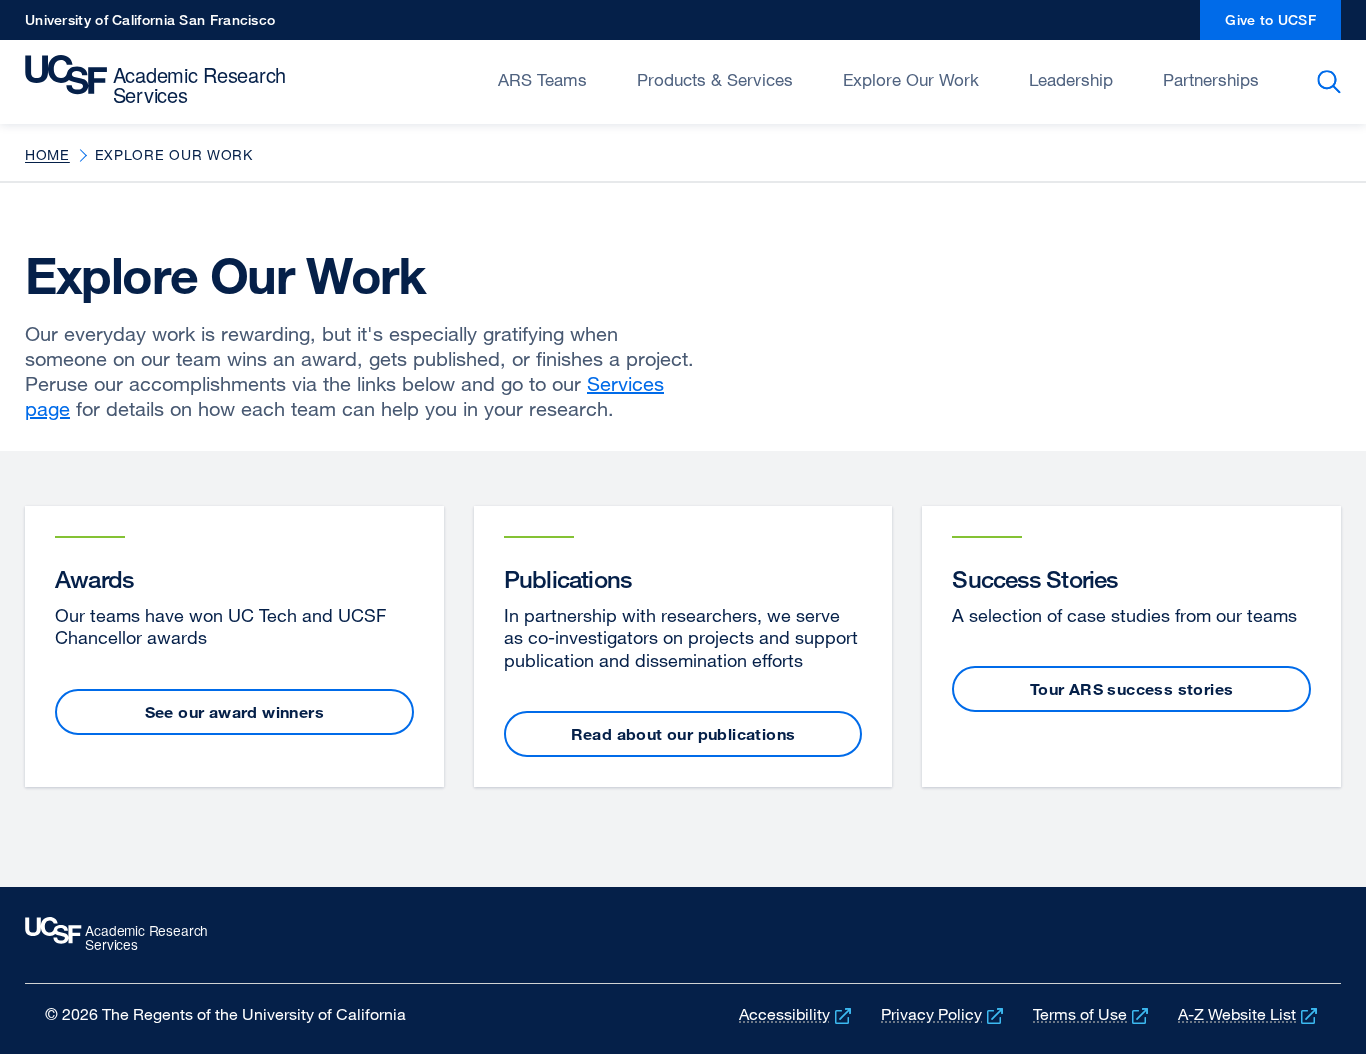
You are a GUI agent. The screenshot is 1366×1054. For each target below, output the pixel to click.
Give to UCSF (1283, 25)
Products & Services (715, 79)
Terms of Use (1092, 1014)
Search (1332, 82)
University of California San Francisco (150, 25)
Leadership (1071, 79)
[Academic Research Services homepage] (162, 80)
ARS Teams (542, 79)
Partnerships (1211, 79)
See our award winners (234, 712)
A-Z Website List (1249, 1014)
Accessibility (797, 1014)
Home (47, 154)
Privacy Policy (944, 1014)
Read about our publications (683, 734)
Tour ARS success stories (1132, 689)
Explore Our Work (911, 79)
